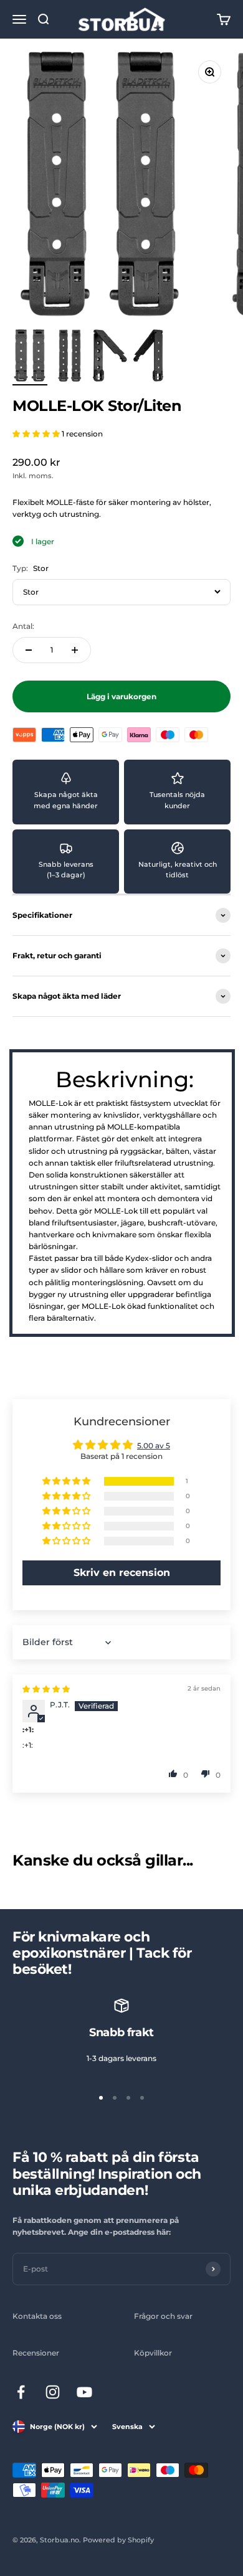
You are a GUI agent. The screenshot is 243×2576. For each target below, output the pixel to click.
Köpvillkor (153, 2353)
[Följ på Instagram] (53, 2392)
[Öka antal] (75, 650)
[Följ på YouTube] (84, 2392)
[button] (37, 434)
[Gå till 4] (150, 357)
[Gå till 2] (70, 357)
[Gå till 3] (110, 357)
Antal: (23, 626)
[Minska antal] (29, 650)
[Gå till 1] (30, 357)
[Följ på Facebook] (21, 2392)
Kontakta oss (37, 2316)
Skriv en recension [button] (122, 1573)
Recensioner (36, 2353)
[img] (46, 1689)
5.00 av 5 (154, 1446)
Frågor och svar (163, 2316)
